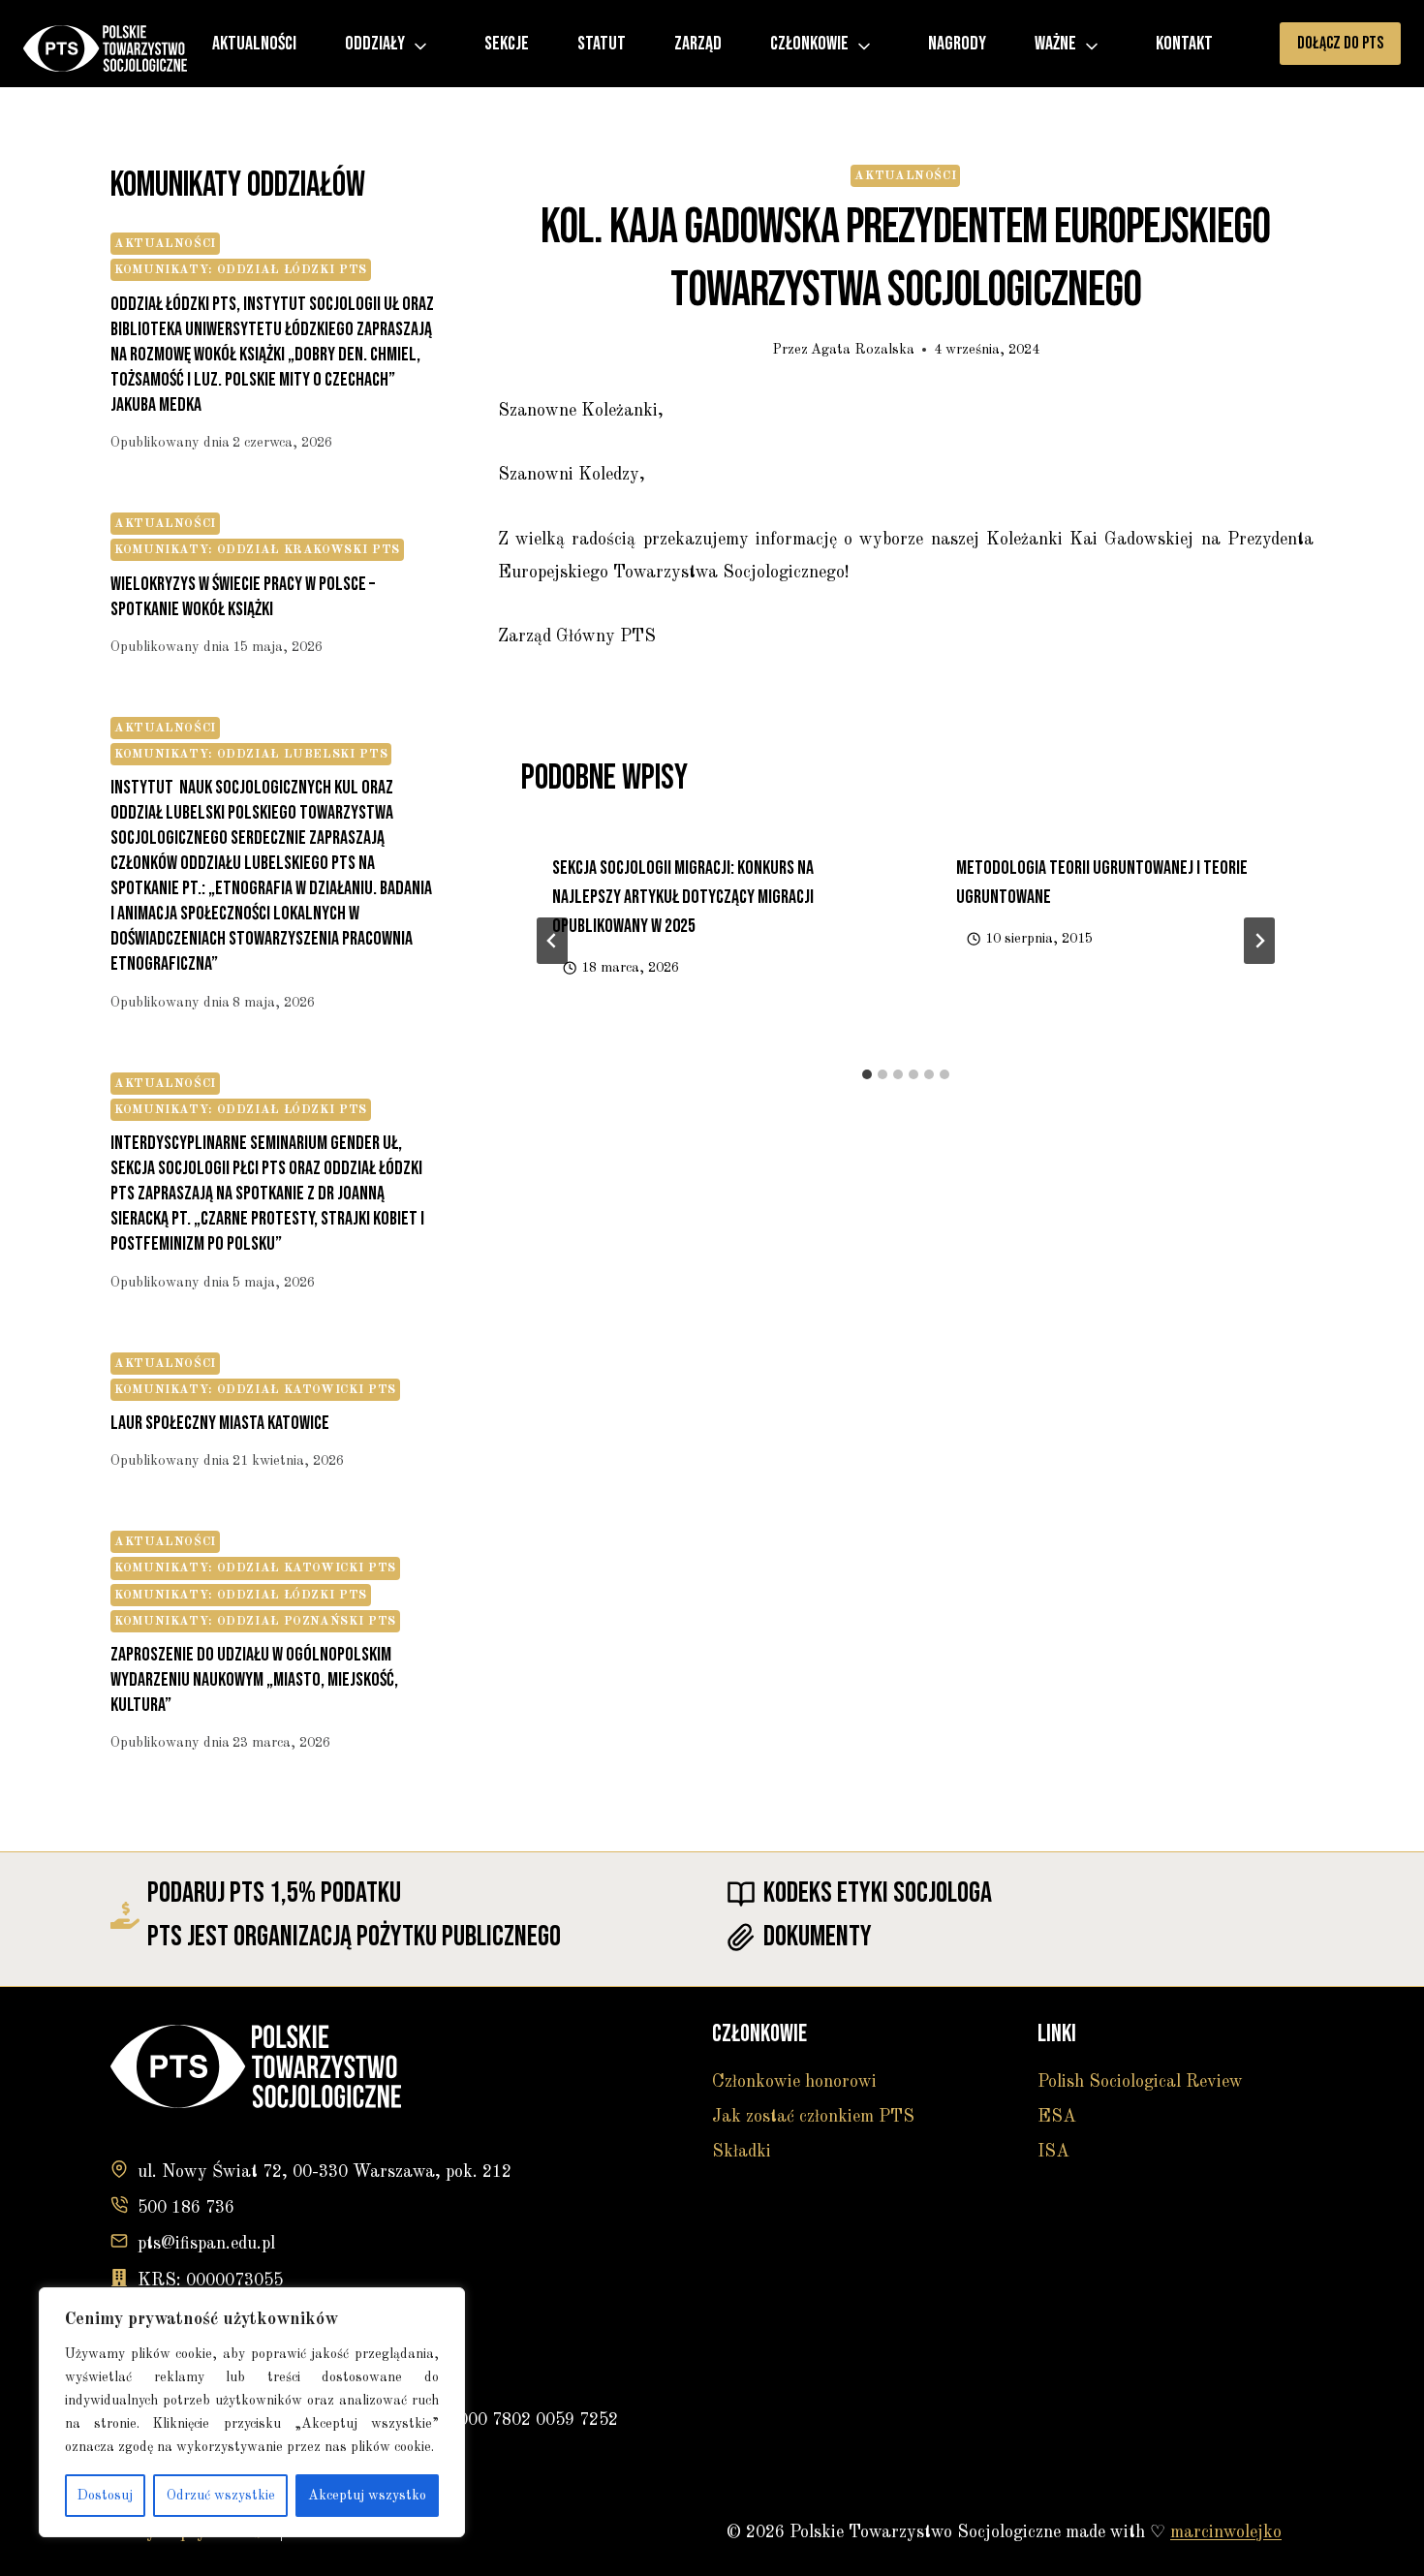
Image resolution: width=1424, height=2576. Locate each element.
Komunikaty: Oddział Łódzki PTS (241, 270)
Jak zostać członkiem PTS (813, 2117)
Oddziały (375, 44)
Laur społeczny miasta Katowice (220, 1423)
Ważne (1055, 44)
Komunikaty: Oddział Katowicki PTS (255, 1390)
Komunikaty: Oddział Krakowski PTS (257, 550)
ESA (1057, 2117)
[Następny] (1259, 941)
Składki (742, 2152)
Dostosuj (105, 2496)
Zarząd (698, 44)
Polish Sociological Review (1140, 2082)
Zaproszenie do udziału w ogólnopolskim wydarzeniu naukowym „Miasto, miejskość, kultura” (254, 1680)
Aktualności (254, 44)
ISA (1053, 2152)
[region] (252, 2412)
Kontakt (1184, 44)
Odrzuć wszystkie (221, 2496)
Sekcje (507, 44)
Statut (602, 44)
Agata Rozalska (863, 350)
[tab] (867, 1074)
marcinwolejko (1226, 2532)
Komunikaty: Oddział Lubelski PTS (251, 754)
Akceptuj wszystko (367, 2496)
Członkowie (809, 44)
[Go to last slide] (552, 941)
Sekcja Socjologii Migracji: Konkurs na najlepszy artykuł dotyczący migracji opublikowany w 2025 (683, 897)
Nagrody (957, 44)
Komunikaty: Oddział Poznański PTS (255, 1621)
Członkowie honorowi (794, 2082)
